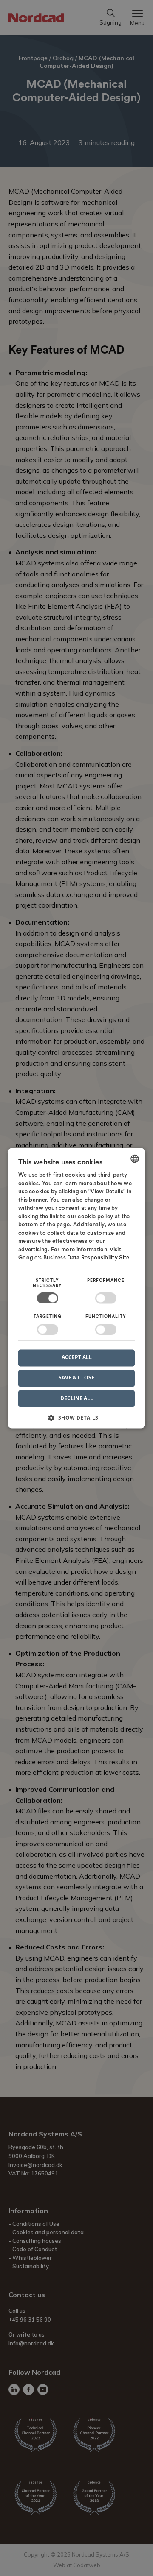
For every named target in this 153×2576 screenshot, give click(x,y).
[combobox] (135, 1159)
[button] (76, 1421)
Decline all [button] (77, 1398)
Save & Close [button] (76, 1378)
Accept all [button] (77, 1358)
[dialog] (76, 1288)
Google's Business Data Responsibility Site (74, 1258)
